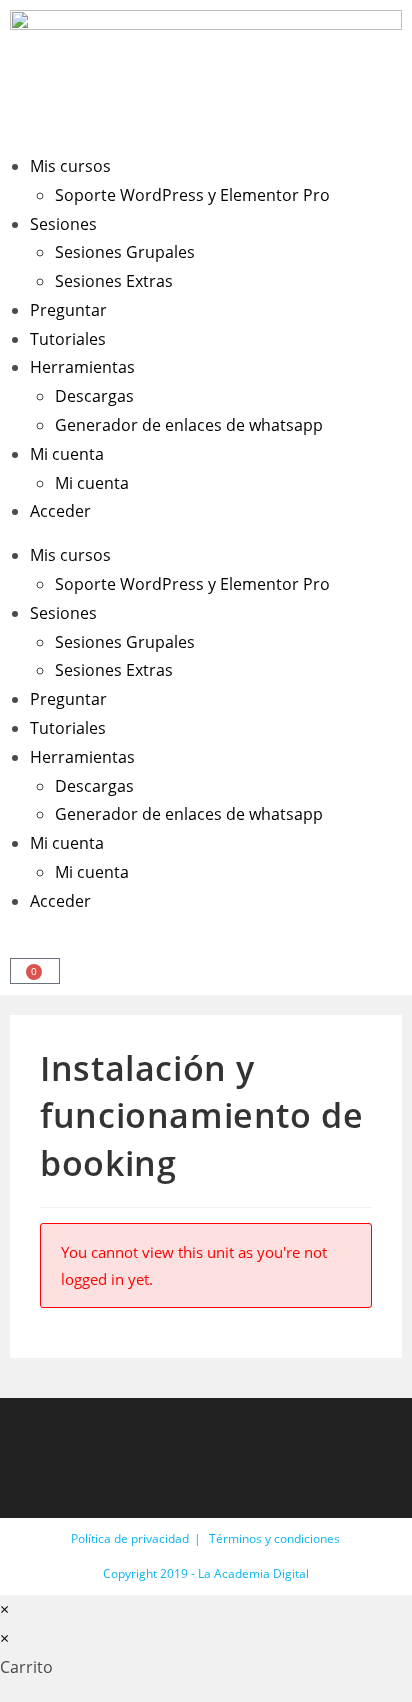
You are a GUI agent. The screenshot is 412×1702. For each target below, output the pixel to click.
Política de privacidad (130, 1538)
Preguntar (68, 310)
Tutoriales (68, 339)
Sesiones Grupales (125, 252)
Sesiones (63, 224)
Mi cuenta (67, 454)
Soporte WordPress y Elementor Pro (192, 195)
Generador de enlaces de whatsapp (189, 425)
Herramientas (82, 367)
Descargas (94, 396)
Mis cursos (70, 166)
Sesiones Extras (114, 281)
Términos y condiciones (274, 1538)
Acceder (60, 511)
